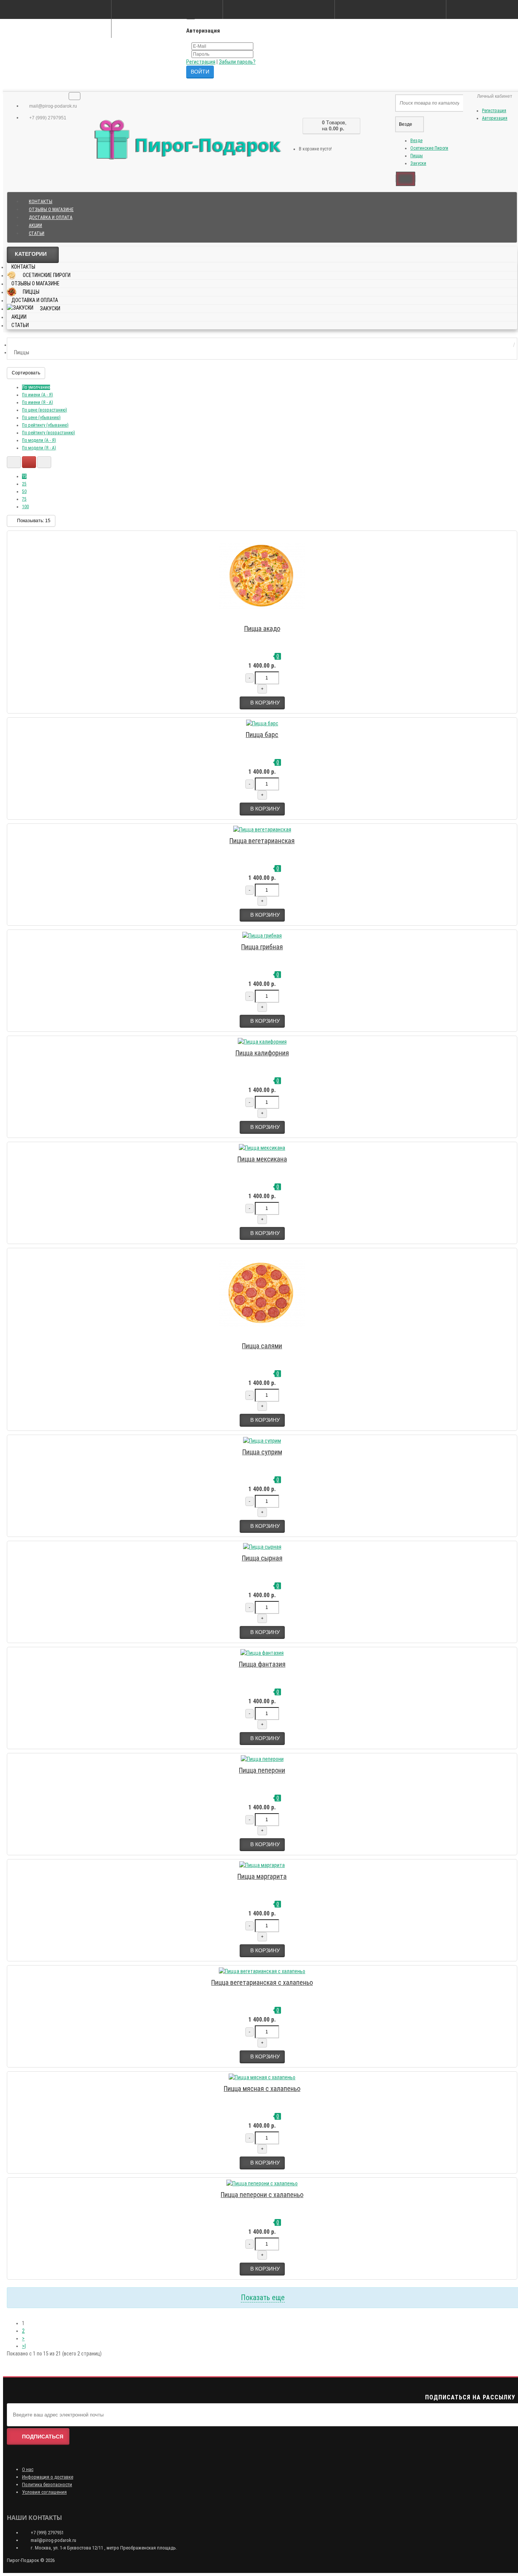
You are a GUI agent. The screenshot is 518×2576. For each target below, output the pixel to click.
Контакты (41, 202)
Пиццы (417, 156)
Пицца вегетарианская (262, 841)
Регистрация (201, 62)
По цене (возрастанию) (45, 410)
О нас (28, 2469)
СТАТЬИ (37, 233)
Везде (416, 141)
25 (24, 484)
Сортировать (26, 373)
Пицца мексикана (262, 1159)
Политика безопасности (47, 2484)
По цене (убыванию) (41, 418)
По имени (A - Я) (38, 395)
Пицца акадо (262, 628)
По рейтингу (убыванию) (45, 425)
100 (25, 507)
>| (24, 2346)
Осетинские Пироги (429, 148)
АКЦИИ (35, 225)
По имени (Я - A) (38, 402)
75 (24, 499)
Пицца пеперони (262, 1770)
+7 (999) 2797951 (47, 118)
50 (24, 491)
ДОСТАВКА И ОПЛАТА (51, 218)
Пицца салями (262, 1346)
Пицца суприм (262, 1452)
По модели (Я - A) (39, 448)
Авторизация (495, 118)
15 (24, 476)
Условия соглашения (44, 2492)
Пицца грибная (262, 947)
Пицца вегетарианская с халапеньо (262, 1982)
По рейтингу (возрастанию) (49, 433)
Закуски (418, 163)
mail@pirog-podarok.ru (53, 106)
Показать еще (263, 2297)
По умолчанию (36, 387)
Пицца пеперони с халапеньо (262, 2195)
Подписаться (43, 2437)
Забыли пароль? (237, 62)
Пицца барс (262, 735)
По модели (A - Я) (39, 440)
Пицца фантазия (262, 1664)
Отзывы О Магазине (51, 210)
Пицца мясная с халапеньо (262, 2089)
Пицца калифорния (262, 1053)
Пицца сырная (262, 1558)
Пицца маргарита (262, 1876)
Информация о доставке (48, 2477)
